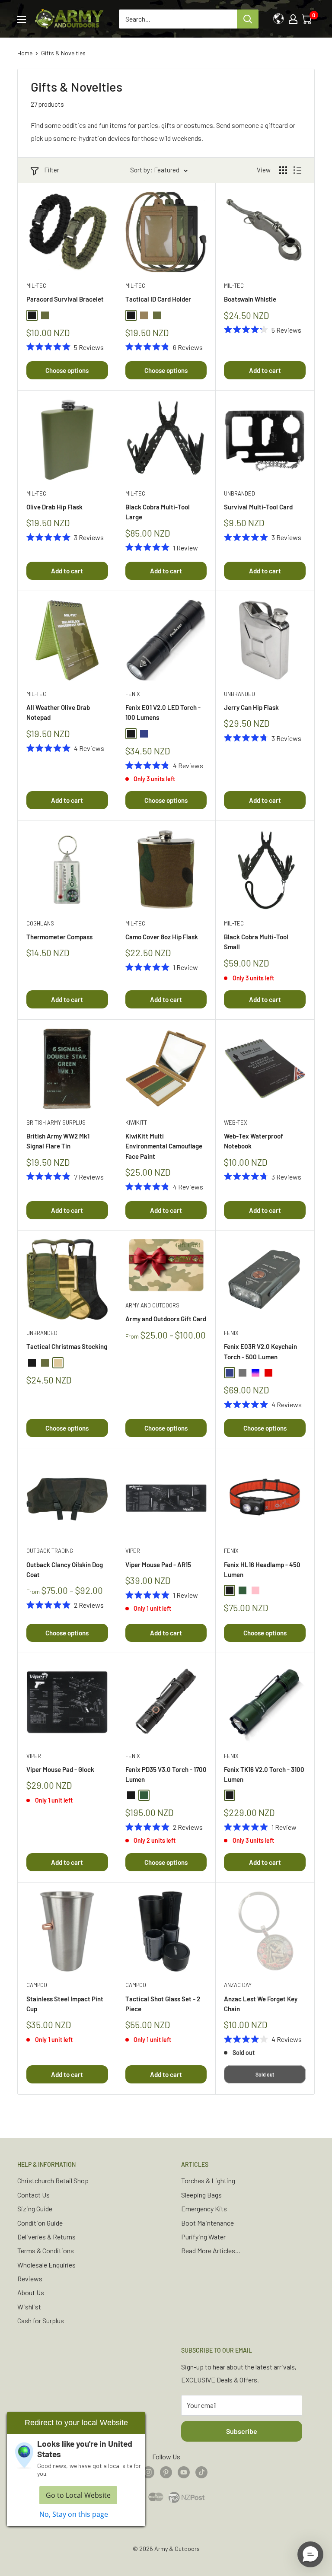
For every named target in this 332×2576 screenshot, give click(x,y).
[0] (307, 19)
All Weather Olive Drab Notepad (58, 712)
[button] (310, 2554)
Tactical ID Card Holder (158, 299)
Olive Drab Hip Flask (54, 507)
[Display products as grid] (283, 170)
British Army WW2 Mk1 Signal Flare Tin (58, 1141)
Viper (133, 1551)
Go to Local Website (78, 2495)
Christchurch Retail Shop (53, 2180)
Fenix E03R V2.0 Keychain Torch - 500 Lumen (260, 1351)
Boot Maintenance (207, 2223)
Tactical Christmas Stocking (67, 1346)
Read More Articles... (211, 2250)
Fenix (133, 694)
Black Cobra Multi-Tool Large (158, 512)
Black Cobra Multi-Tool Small (256, 942)
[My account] (293, 19)
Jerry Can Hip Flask (251, 707)
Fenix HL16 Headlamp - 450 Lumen (262, 1569)
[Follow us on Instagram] (148, 2472)
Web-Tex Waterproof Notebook (254, 1141)
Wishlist (29, 2307)
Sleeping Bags (201, 2195)
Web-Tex (236, 1123)
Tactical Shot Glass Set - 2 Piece (163, 2004)
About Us (31, 2292)
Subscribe (242, 2431)
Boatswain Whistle (250, 299)
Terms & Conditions (46, 2250)
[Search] (248, 19)
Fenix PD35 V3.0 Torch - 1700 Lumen (166, 1774)
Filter (52, 170)
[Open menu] (22, 19)
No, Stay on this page (74, 2514)
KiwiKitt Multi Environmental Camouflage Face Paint (164, 1146)
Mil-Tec (36, 286)
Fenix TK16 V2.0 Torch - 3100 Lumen (264, 1774)
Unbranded (239, 493)
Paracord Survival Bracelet (65, 299)
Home (25, 53)
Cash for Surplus (41, 2320)
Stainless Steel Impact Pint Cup (65, 2004)
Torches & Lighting (208, 2180)
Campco (37, 1985)
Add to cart (265, 370)
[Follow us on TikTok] (201, 2472)
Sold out (265, 2074)
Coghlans (40, 923)
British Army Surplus (56, 1123)
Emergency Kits (204, 2209)
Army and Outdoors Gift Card (166, 1319)
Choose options (67, 370)
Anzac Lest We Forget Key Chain (261, 2004)
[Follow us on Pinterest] (166, 2472)
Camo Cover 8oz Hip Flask (162, 937)
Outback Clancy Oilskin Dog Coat (65, 1569)
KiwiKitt (136, 1123)
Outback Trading (50, 1551)
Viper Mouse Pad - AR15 (158, 1565)
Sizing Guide (35, 2209)
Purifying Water (203, 2237)
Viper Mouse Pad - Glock (60, 1769)
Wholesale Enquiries (46, 2265)
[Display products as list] (297, 170)
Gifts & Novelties (63, 53)
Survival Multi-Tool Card (258, 507)
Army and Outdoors (152, 1305)
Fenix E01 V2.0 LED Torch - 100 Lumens (163, 712)
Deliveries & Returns (46, 2237)
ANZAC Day (238, 1985)
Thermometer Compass (59, 937)
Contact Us (34, 2195)
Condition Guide (40, 2223)
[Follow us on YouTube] (184, 2472)
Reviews (30, 2279)
